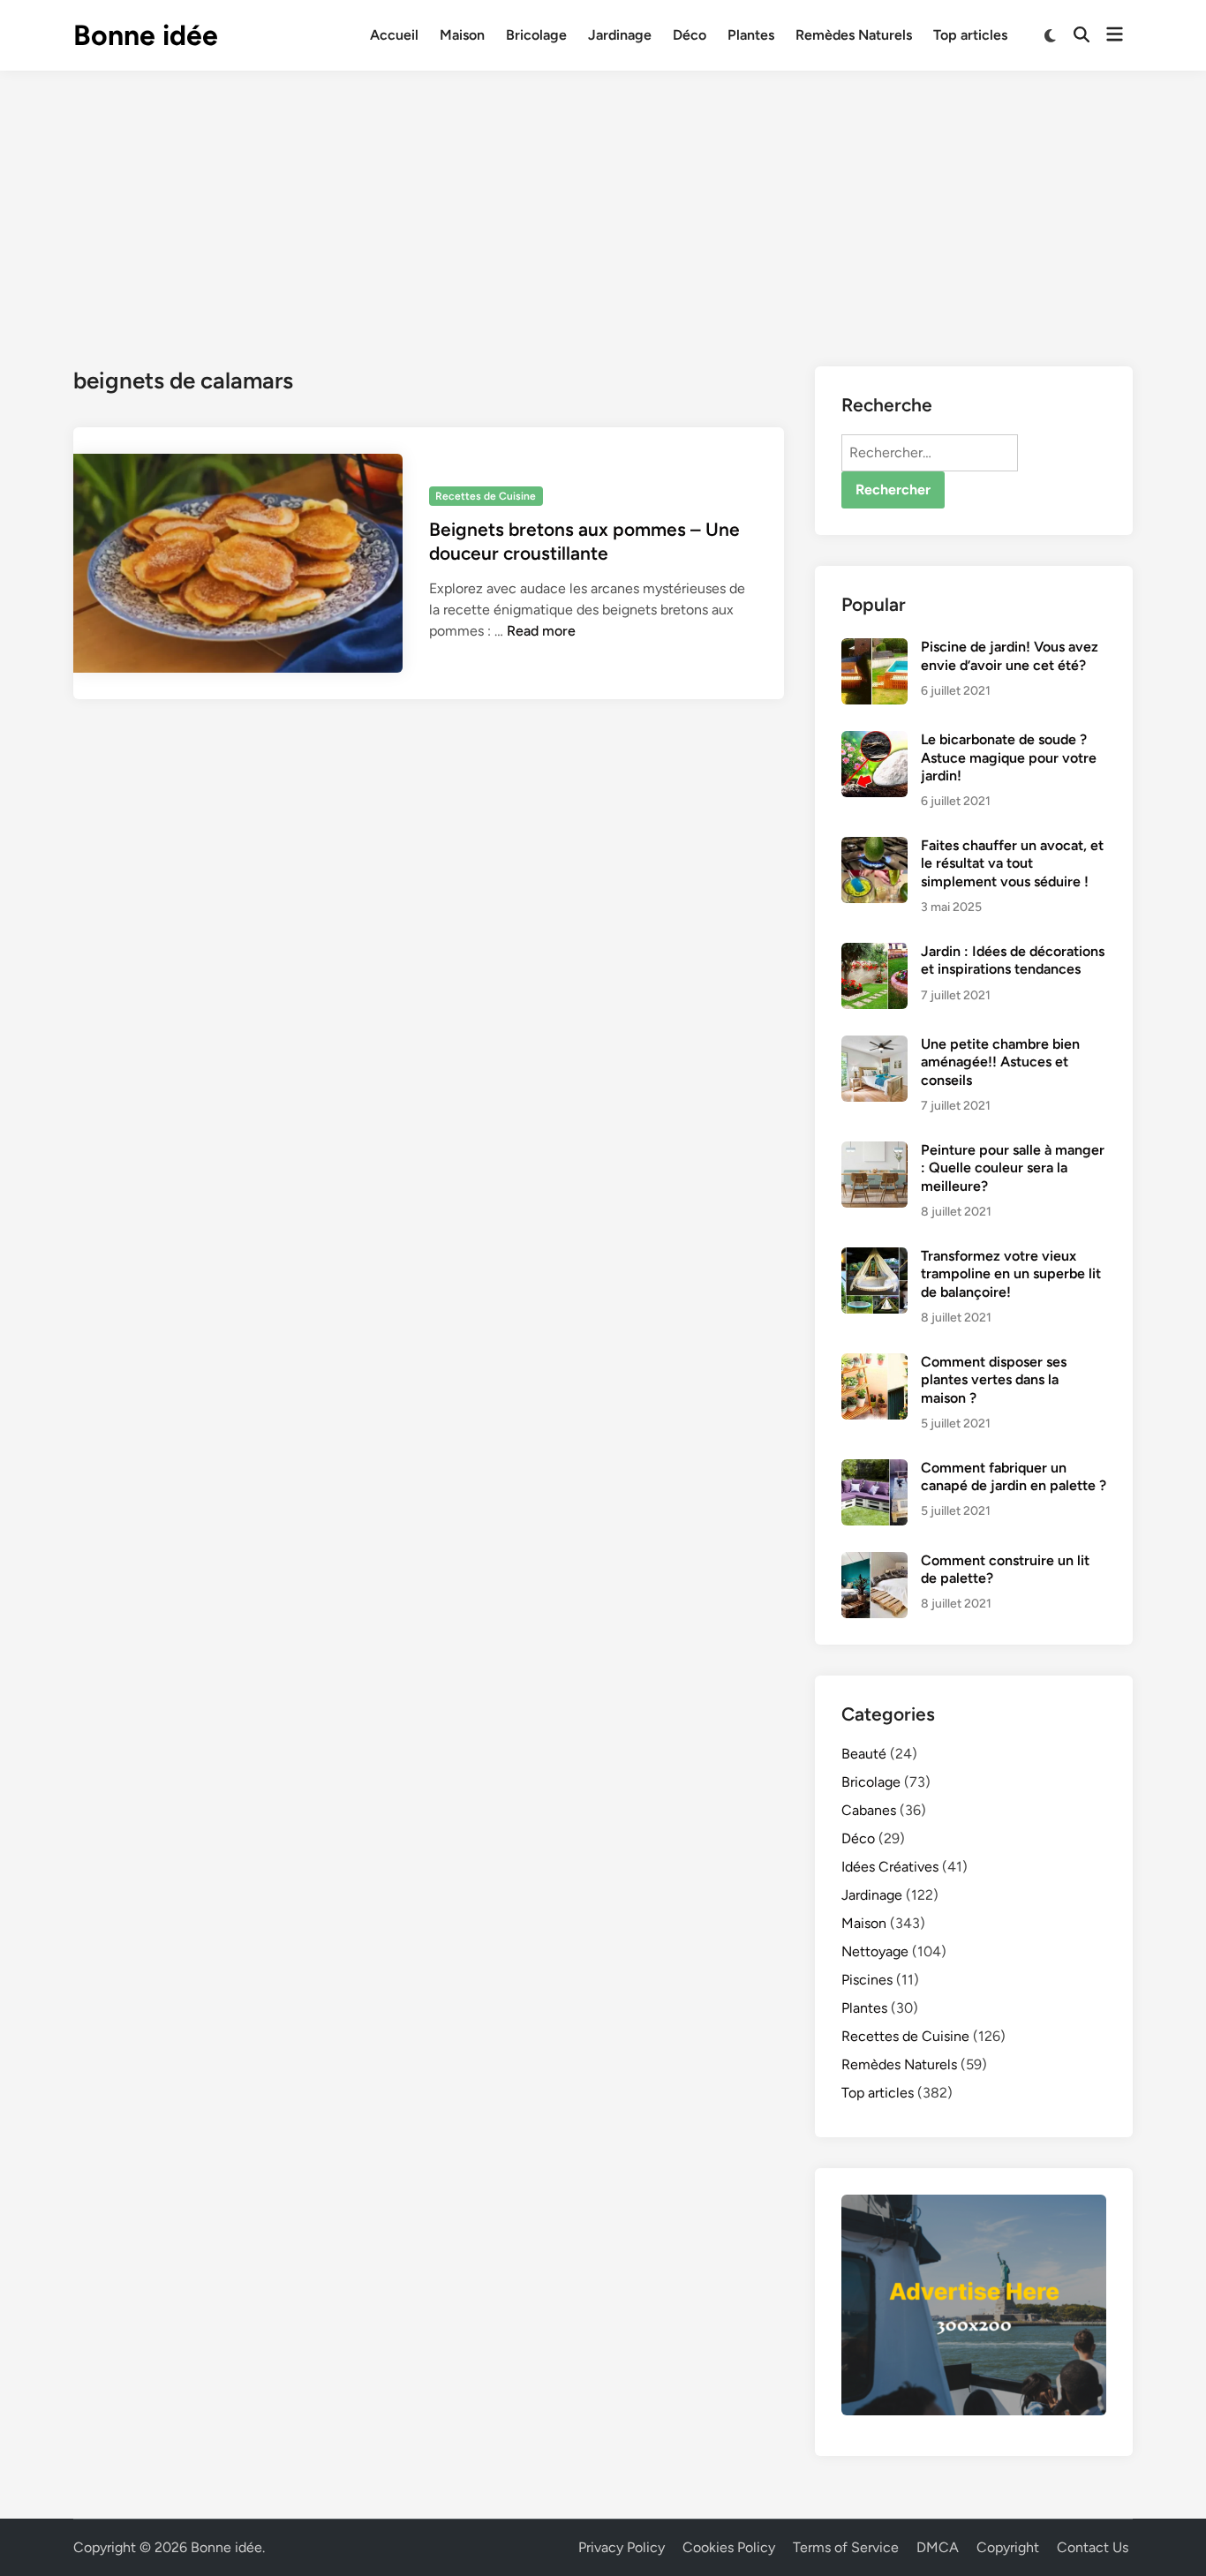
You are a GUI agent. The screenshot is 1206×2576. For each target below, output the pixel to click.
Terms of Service (846, 2547)
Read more (541, 631)
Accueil (394, 35)
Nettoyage (875, 1951)
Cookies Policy (729, 2547)
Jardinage (620, 35)
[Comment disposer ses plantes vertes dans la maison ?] (874, 1363)
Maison (462, 35)
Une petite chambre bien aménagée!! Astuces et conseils (1000, 1062)
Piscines (867, 1980)
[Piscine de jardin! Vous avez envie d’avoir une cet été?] (874, 648)
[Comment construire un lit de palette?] (874, 1562)
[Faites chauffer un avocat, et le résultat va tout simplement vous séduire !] (874, 847)
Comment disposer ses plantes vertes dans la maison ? (994, 1380)
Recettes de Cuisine (486, 496)
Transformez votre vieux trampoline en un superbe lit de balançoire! (1011, 1274)
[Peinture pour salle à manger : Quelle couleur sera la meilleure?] (874, 1152)
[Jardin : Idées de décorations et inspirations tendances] (874, 953)
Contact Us (1093, 2547)
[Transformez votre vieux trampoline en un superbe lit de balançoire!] (874, 1258)
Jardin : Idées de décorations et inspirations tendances (1013, 960)
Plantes (751, 35)
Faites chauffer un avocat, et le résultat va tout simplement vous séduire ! (1012, 863)
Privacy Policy (622, 2547)
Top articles (970, 35)
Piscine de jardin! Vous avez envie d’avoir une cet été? (1010, 655)
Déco (690, 35)
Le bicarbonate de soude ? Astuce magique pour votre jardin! (1009, 757)
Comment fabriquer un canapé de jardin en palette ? (1014, 1476)
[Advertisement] (603, 203)
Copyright (1008, 2547)
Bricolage (536, 35)
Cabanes (869, 1810)
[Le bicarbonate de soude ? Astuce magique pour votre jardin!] (874, 741)
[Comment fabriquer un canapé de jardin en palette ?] (874, 1469)
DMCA (938, 2547)
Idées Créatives (890, 1867)
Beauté (864, 1754)
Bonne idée (146, 35)
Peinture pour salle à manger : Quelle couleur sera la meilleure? (1013, 1168)
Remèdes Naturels (854, 35)
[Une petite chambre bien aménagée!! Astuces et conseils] (874, 1046)
